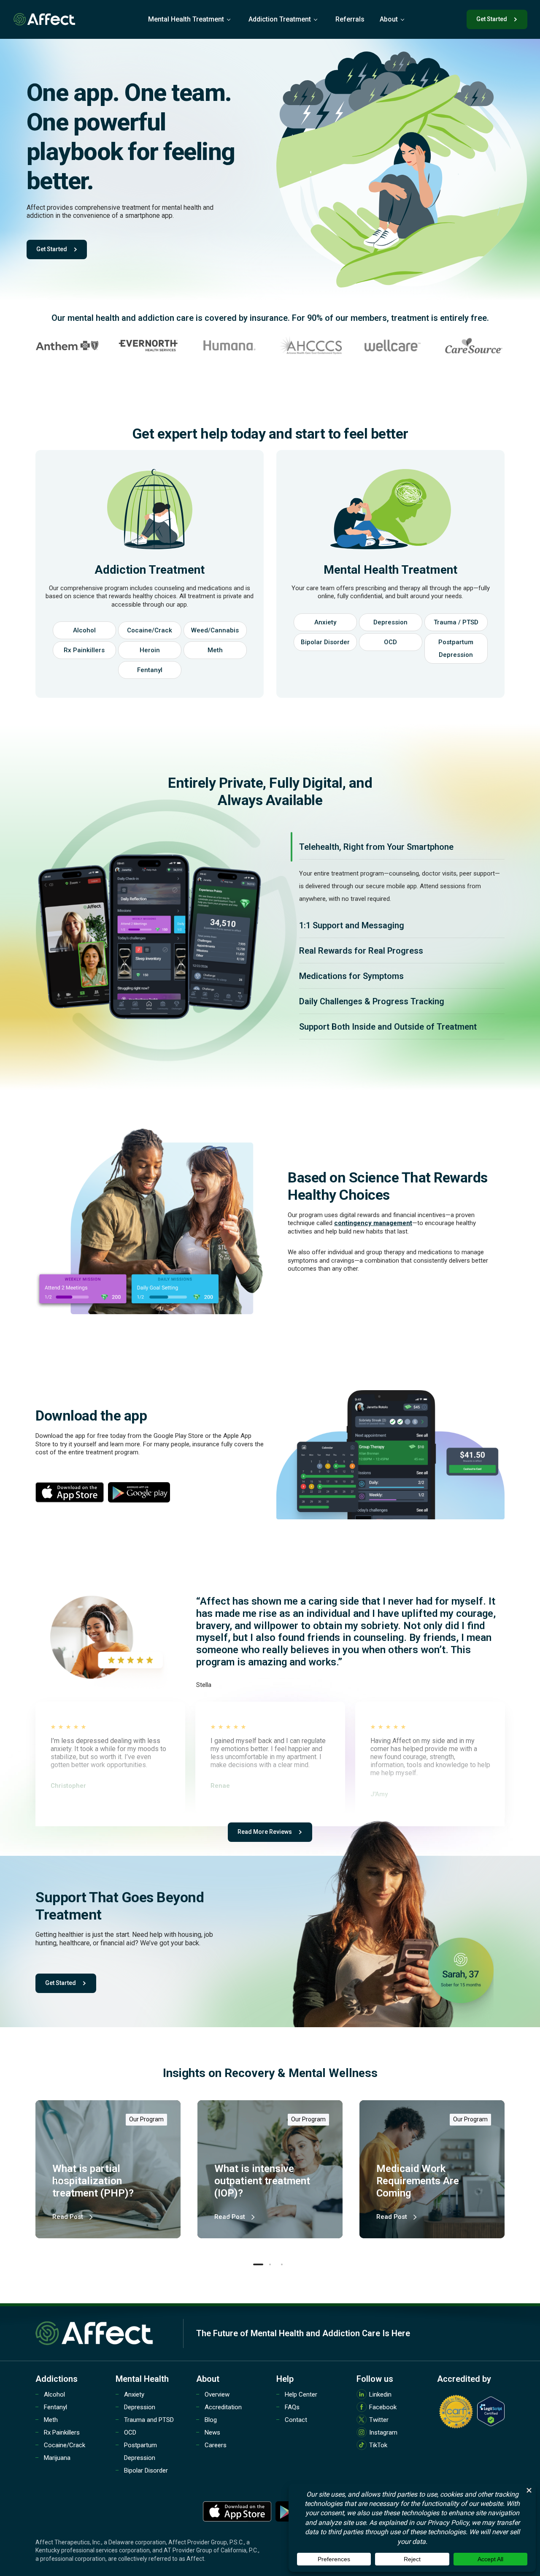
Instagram (383, 2432)
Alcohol (84, 630)
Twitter (379, 2420)
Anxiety (325, 622)
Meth (215, 650)
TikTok (378, 2445)
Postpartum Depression (456, 648)
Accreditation (223, 2407)
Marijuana (57, 2458)
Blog (211, 2420)
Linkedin (380, 2394)
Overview (217, 2394)
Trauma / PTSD (456, 622)
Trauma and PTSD (149, 2420)
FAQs (292, 2407)
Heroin (150, 650)
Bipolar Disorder (325, 642)
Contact (296, 2420)
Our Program (146, 2119)
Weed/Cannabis (215, 630)
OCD (390, 642)
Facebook (383, 2407)
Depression (390, 622)
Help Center (301, 2394)
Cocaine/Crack (150, 630)
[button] (258, 2264)
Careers (216, 2445)
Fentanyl (150, 670)
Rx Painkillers (84, 650)
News (212, 2432)
